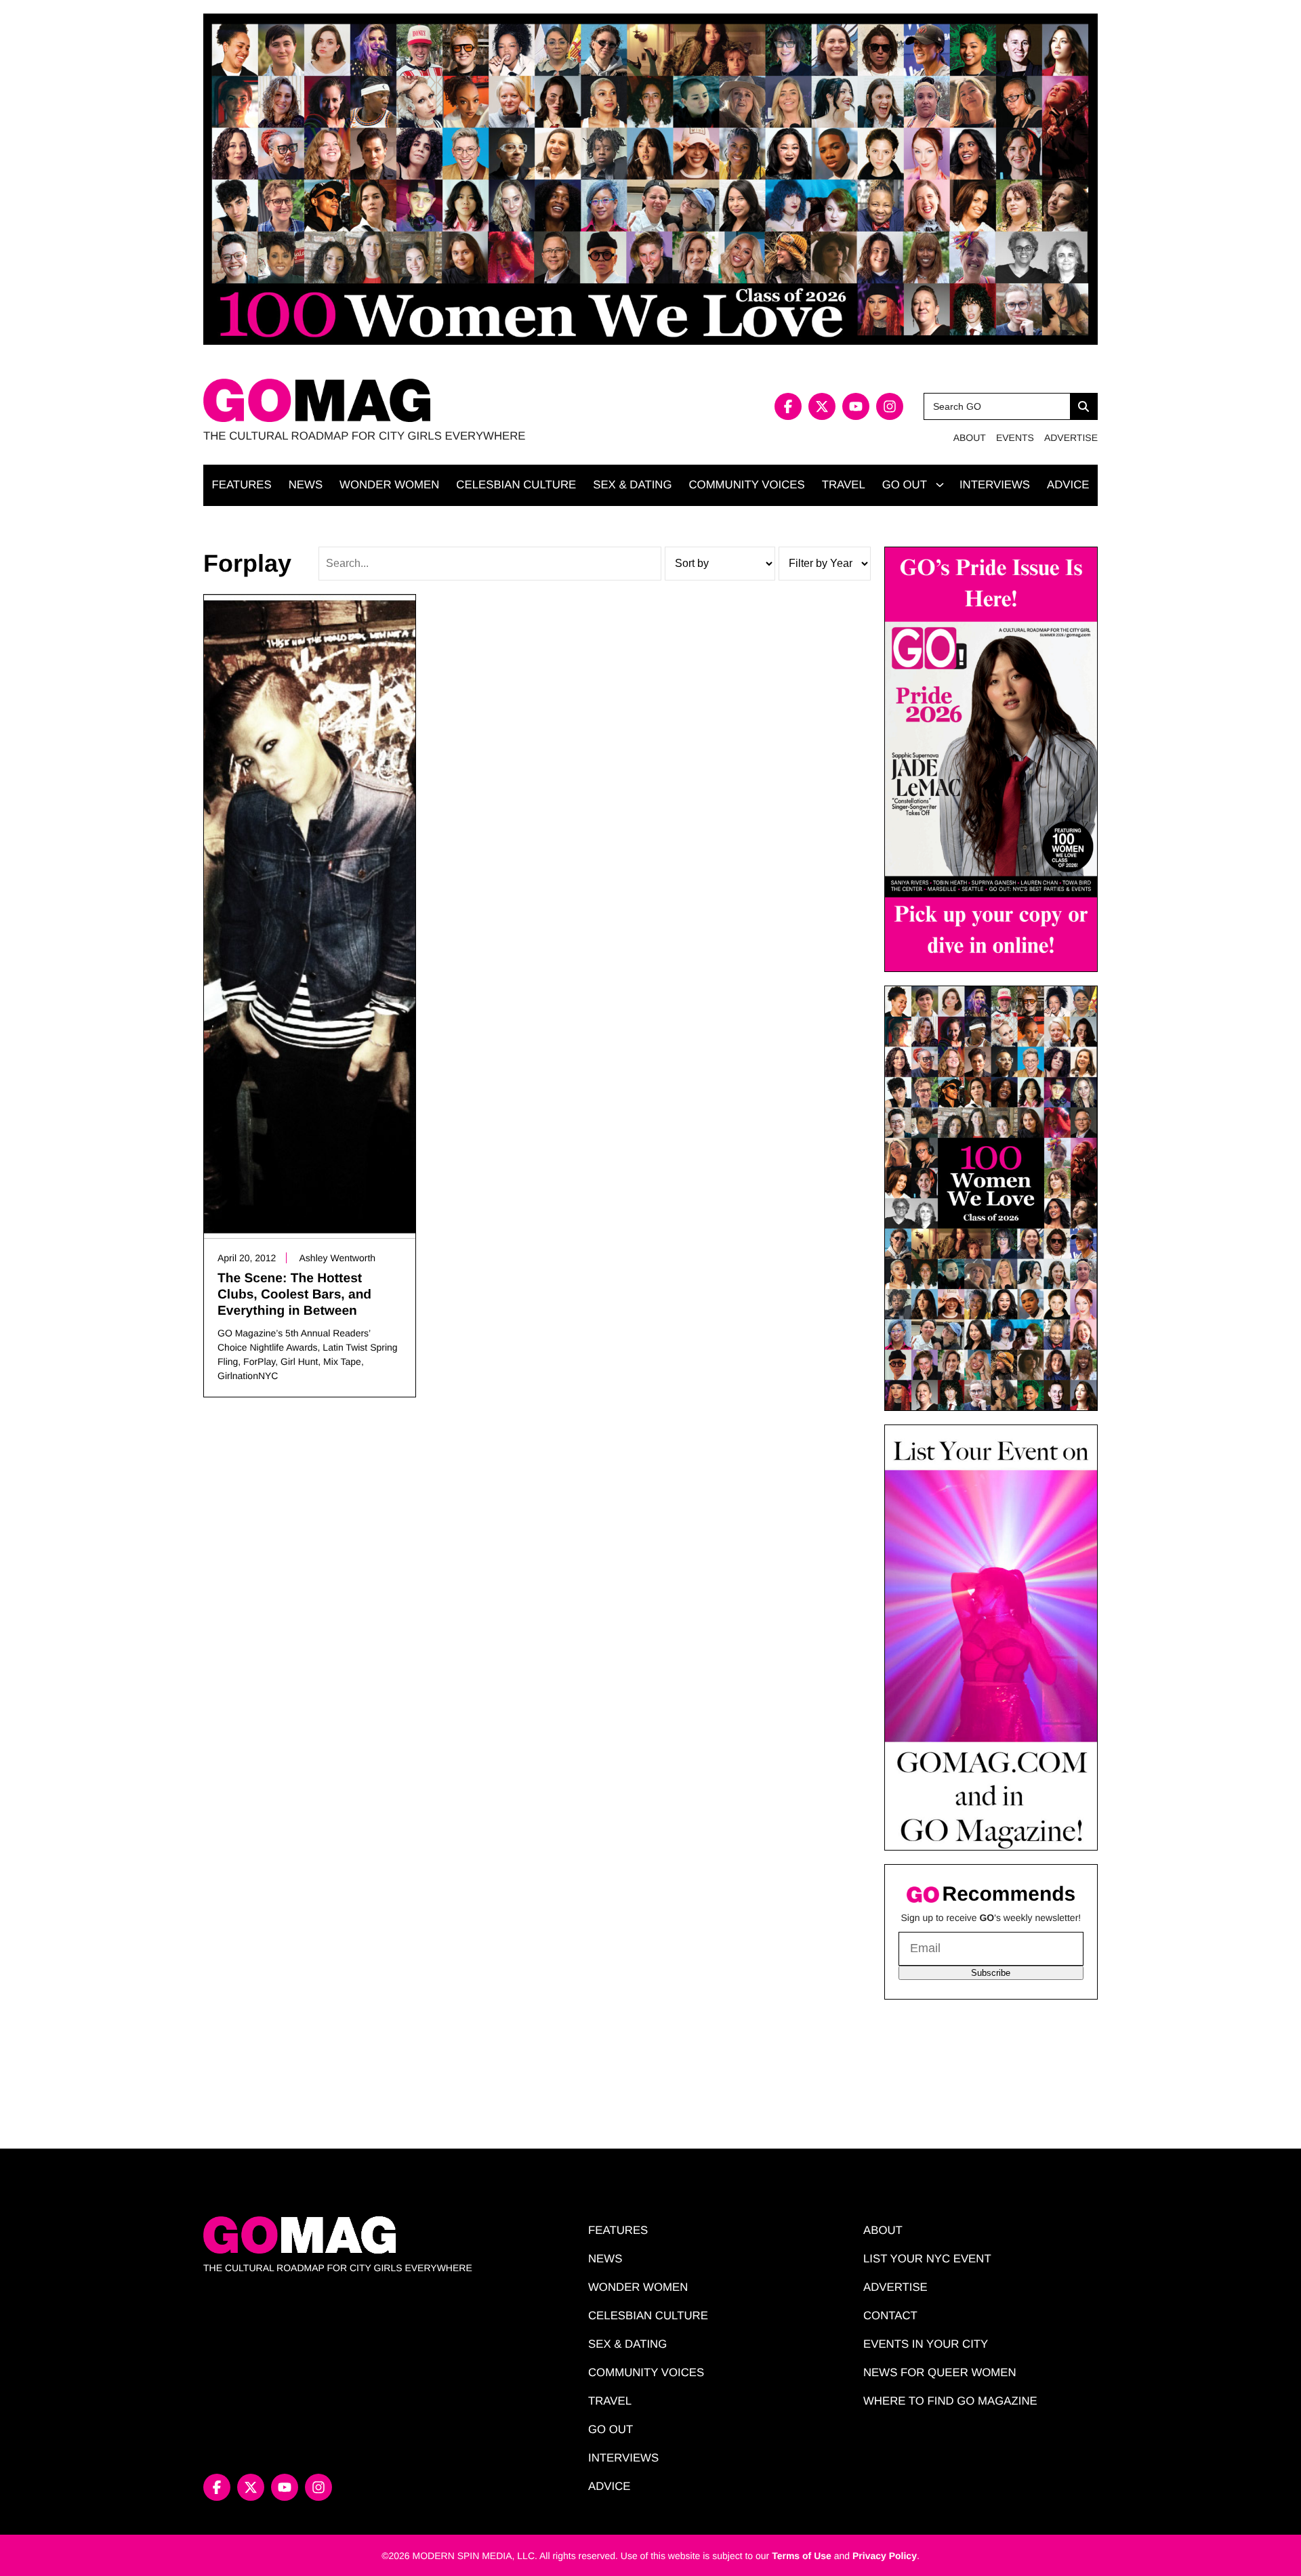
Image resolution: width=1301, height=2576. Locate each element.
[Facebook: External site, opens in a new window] (788, 406)
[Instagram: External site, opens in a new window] (890, 406)
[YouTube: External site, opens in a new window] (856, 406)
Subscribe (991, 1973)
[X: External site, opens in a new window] (822, 406)
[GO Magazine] (427, 401)
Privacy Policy (885, 2556)
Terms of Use (802, 2556)
